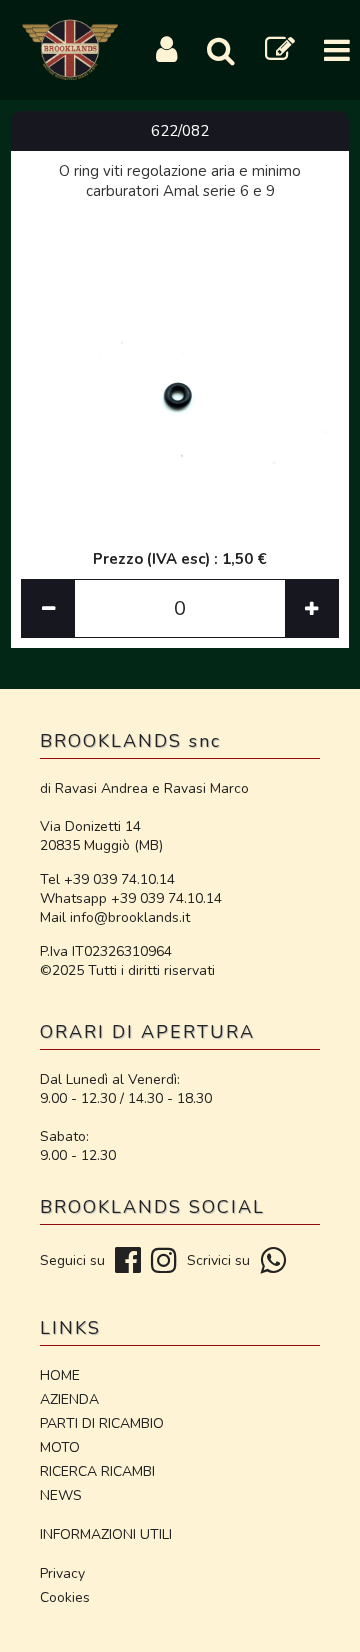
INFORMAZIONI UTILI (106, 1534)
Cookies (65, 1597)
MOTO (60, 1447)
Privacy (62, 1573)
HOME (60, 1375)
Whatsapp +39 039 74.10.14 (131, 898)
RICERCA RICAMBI (97, 1471)
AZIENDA (69, 1399)
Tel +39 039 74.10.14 (107, 879)
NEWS (61, 1495)
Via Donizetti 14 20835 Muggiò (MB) (101, 836)
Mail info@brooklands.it (115, 917)
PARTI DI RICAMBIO (102, 1423)
